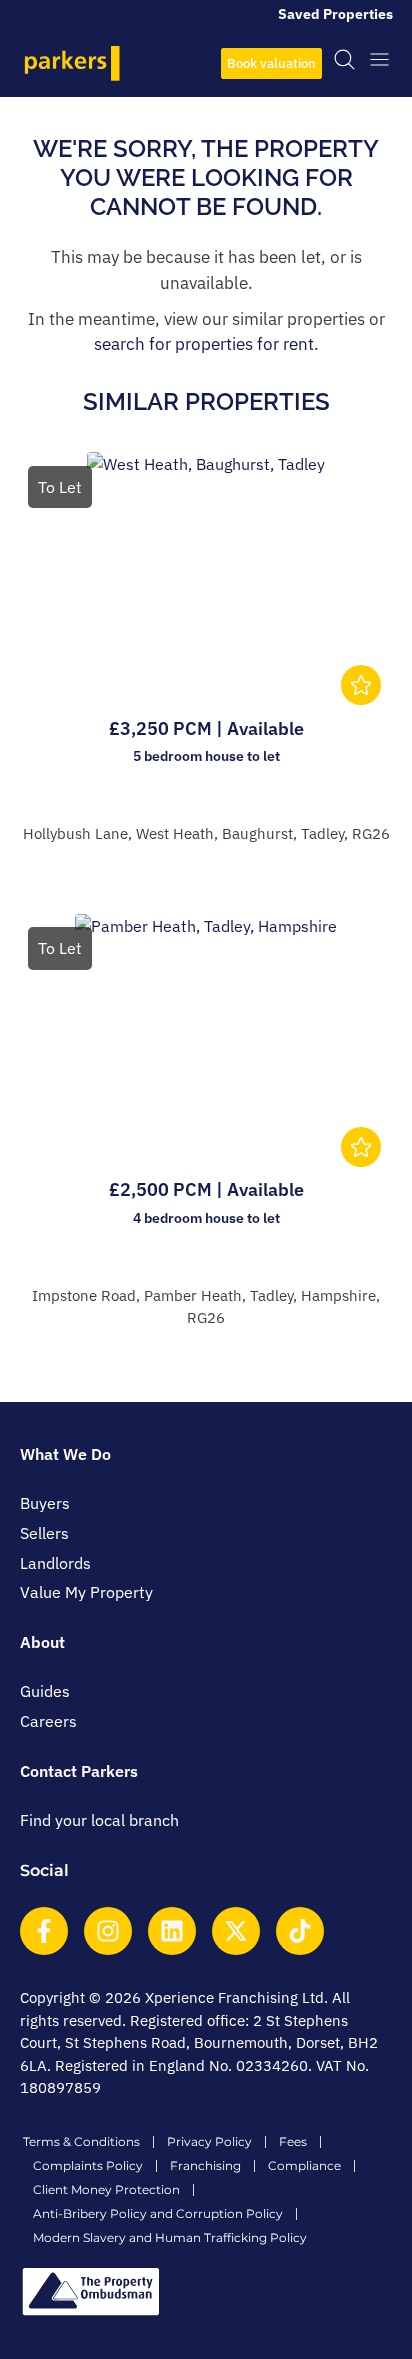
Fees (293, 2141)
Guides (45, 1691)
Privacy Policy (209, 2141)
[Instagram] (108, 1931)
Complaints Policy (88, 2165)
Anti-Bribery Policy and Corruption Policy (158, 2213)
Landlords (55, 1563)
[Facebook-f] (44, 1931)
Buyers (45, 1503)
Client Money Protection (106, 2189)
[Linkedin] (172, 1931)
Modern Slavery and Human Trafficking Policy (170, 2237)
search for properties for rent (204, 344)
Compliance (304, 2165)
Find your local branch (99, 1820)
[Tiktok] (300, 1931)
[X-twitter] (236, 1931)
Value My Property (86, 1592)
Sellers (44, 1533)
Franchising (205, 2165)
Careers (48, 1721)
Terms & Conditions (81, 2141)
